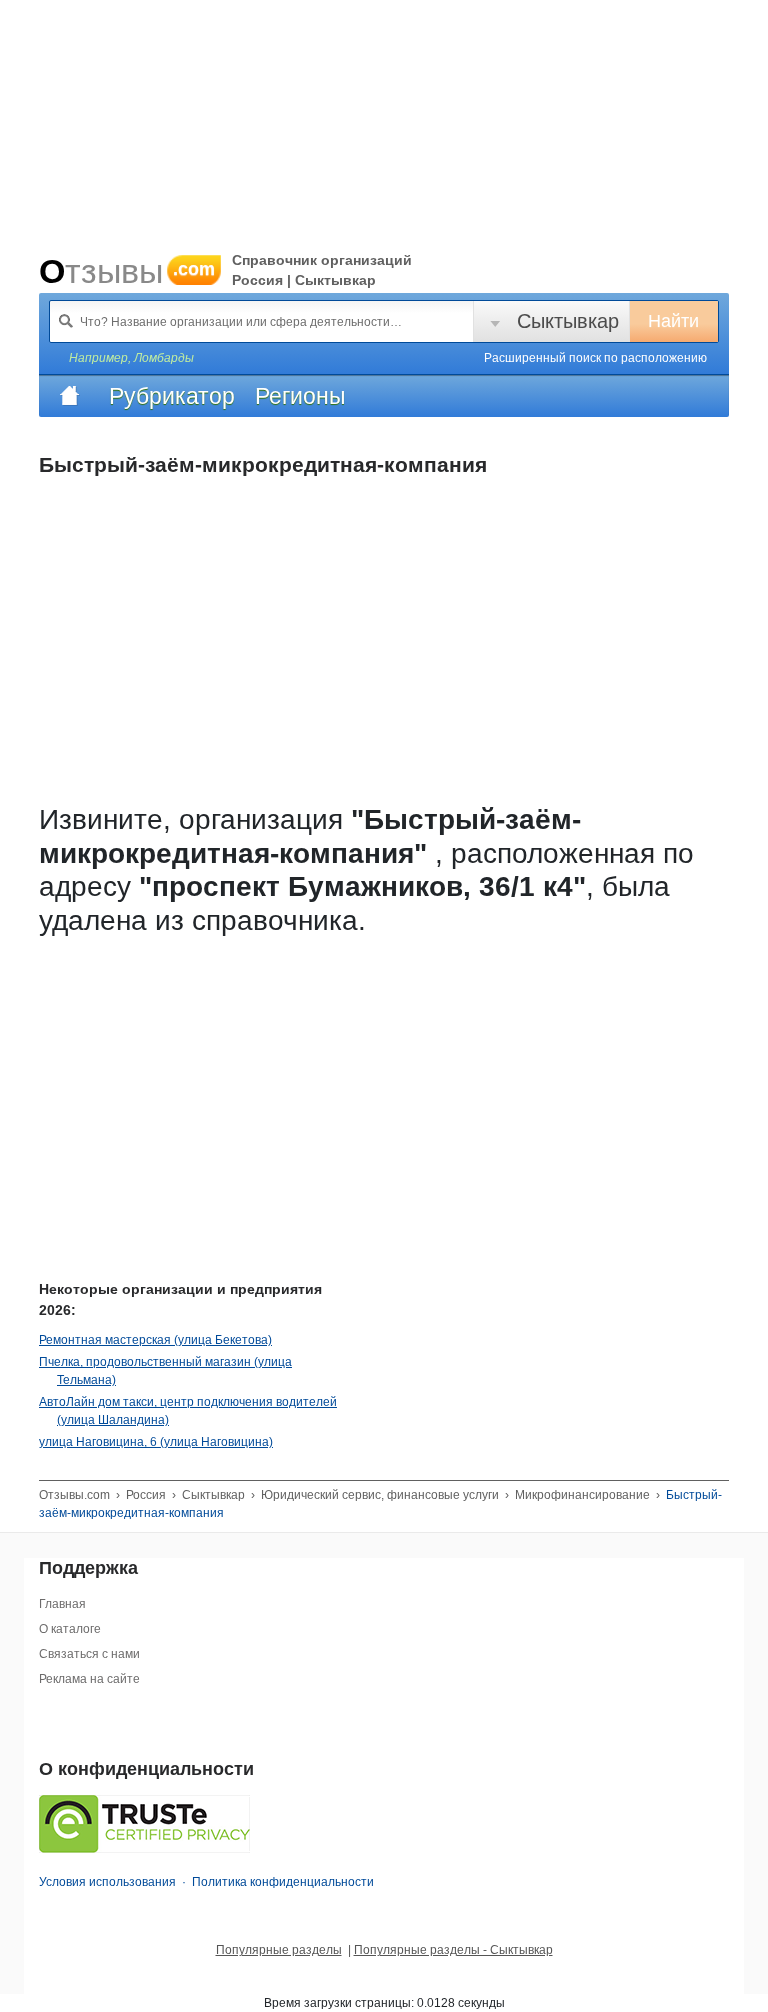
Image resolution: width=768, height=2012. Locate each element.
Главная (62, 1604)
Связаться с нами (89, 1654)
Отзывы (127, 271)
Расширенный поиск (595, 358)
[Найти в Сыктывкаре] (66, 321)
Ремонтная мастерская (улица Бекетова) (155, 1340)
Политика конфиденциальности (283, 1882)
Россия (146, 1495)
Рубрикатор (172, 396)
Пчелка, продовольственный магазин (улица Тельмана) (165, 1371)
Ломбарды (164, 358)
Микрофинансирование (582, 1495)
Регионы (300, 396)
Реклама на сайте (89, 1679)
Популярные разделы (279, 1950)
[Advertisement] (369, 1085)
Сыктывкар (568, 321)
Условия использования (107, 1882)
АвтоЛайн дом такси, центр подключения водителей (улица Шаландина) (188, 1411)
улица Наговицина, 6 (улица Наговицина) (156, 1442)
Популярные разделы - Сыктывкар (453, 1950)
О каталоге (70, 1629)
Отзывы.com (74, 1495)
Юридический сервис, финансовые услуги (380, 1495)
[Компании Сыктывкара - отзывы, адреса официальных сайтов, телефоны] (69, 396)
